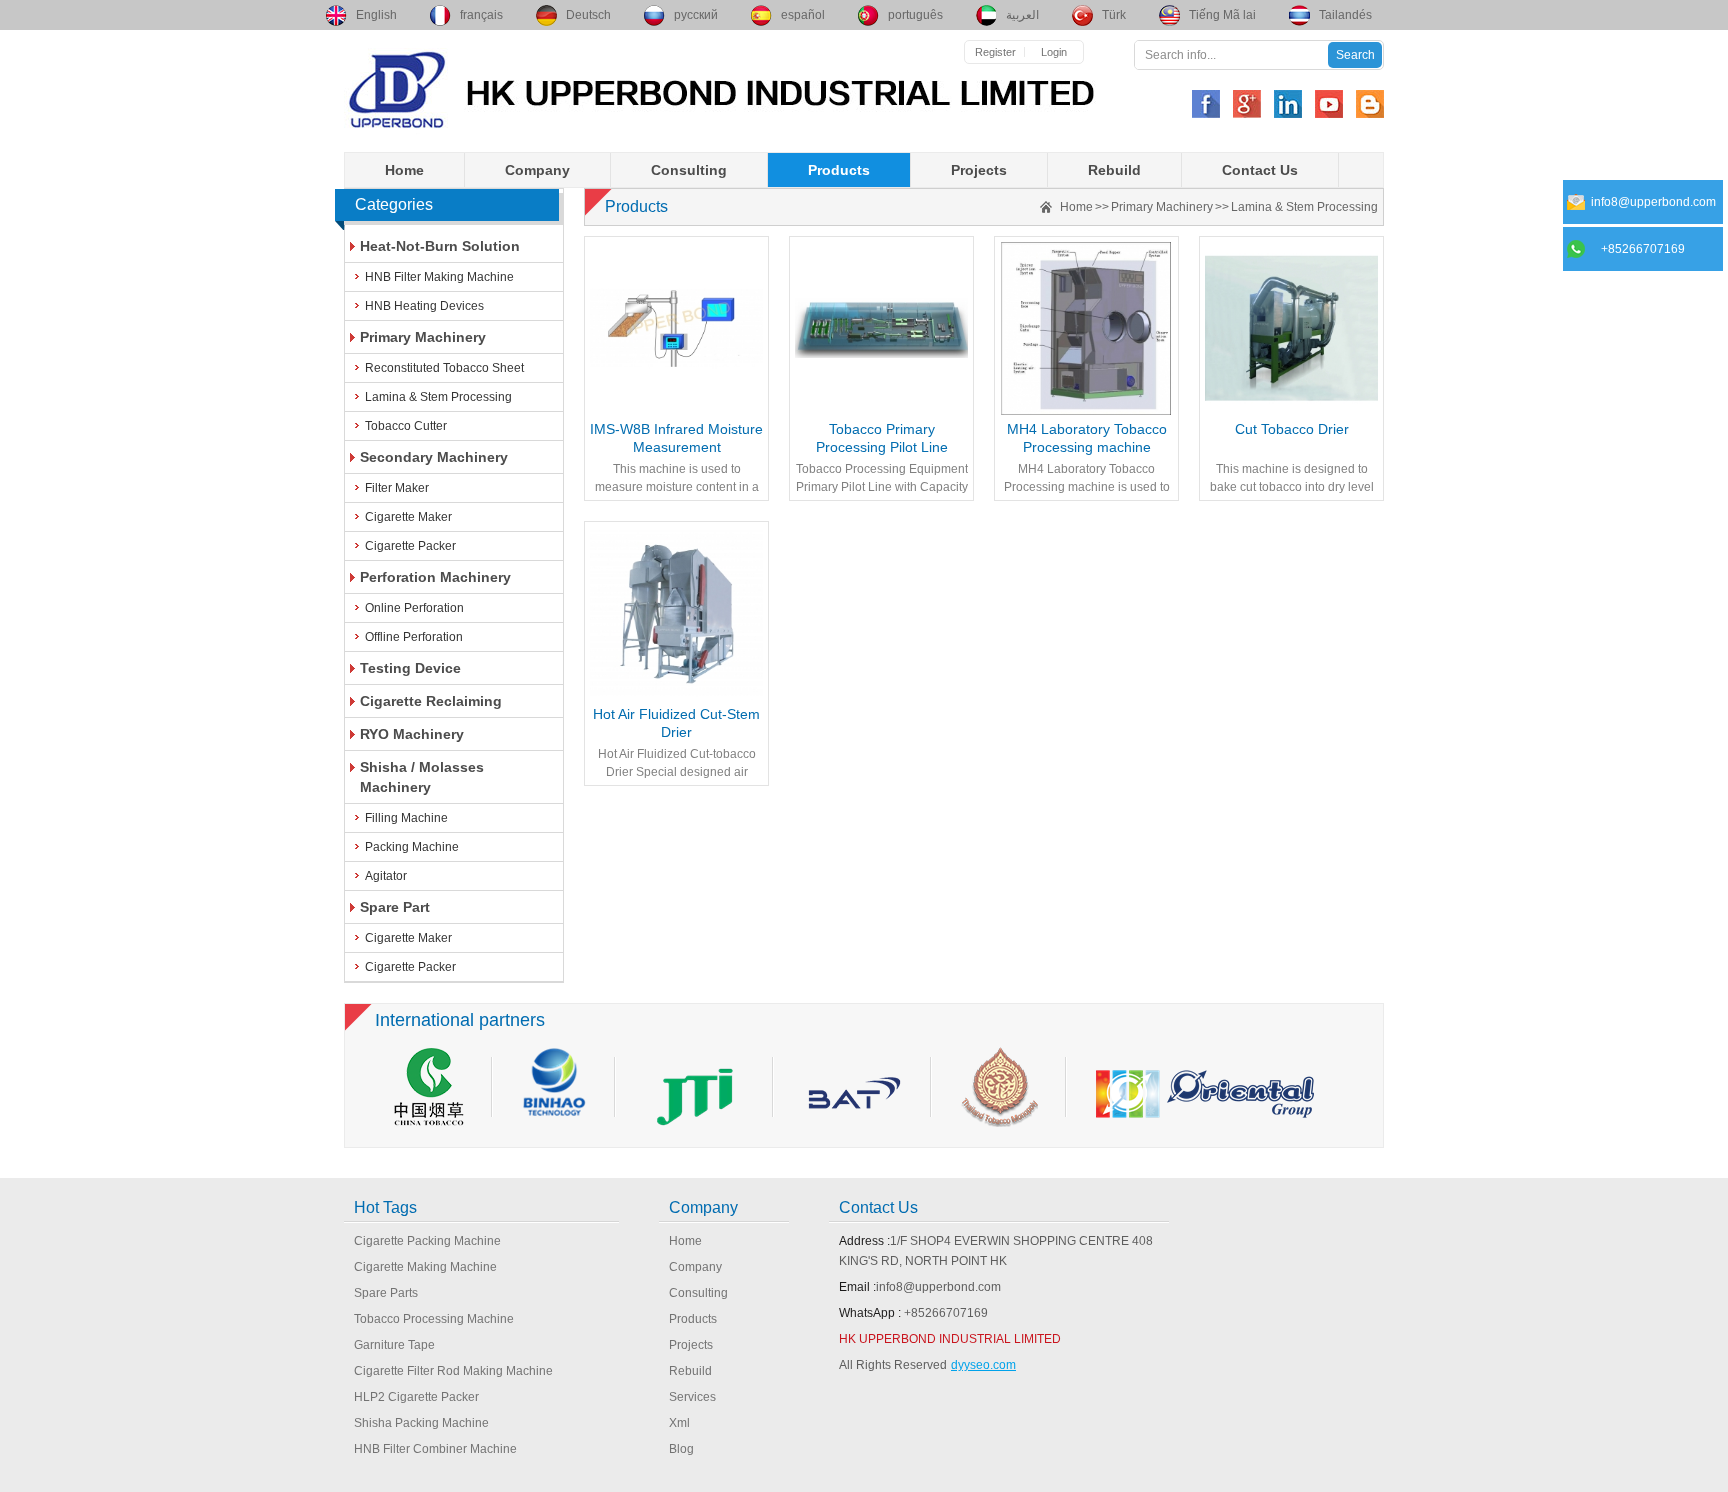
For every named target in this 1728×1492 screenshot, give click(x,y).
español (803, 15)
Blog (681, 1449)
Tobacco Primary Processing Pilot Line (882, 438)
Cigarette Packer (410, 546)
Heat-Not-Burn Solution (440, 246)
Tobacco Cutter (406, 426)
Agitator (386, 876)
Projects (979, 170)
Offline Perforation (414, 637)
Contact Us (1260, 170)
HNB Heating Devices (424, 306)
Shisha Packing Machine (421, 1423)
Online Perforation (414, 608)
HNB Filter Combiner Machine (435, 1449)
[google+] (1247, 104)
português (915, 15)
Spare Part (395, 907)
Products (839, 170)
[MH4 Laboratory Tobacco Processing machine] (1086, 328)
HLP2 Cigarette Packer (416, 1397)
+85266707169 (946, 1313)
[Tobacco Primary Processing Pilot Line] (881, 328)
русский (696, 15)
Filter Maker (397, 488)
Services (692, 1397)
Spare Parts (386, 1293)
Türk (1114, 15)
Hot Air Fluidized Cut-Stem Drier (676, 723)
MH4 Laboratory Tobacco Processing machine (1087, 438)
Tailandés (1345, 15)
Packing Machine (412, 847)
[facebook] (1206, 104)
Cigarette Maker (408, 517)
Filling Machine (406, 818)
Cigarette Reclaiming (431, 701)
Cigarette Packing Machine (427, 1241)
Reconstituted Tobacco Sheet (444, 368)
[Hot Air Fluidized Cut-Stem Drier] (676, 613)
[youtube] (1329, 104)
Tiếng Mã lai (1222, 15)
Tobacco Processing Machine (434, 1319)
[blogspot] (1370, 104)
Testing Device (410, 668)
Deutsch (588, 15)
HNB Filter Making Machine (439, 277)
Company (537, 170)
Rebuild (1114, 170)
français (481, 15)
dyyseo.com (983, 1365)
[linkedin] (1288, 104)
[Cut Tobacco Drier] (1291, 328)
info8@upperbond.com (938, 1287)
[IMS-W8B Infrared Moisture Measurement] (676, 328)
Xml (679, 1423)
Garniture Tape (394, 1345)
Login (1054, 52)
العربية (1022, 15)
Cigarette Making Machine (425, 1267)
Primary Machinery (423, 337)
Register (995, 52)
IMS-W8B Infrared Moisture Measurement (676, 438)
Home (404, 170)
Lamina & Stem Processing (438, 397)
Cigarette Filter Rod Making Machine (453, 1371)
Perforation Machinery (435, 577)
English (376, 15)
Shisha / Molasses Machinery (422, 777)
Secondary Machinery (434, 457)
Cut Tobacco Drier (1292, 429)
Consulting (689, 170)
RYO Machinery (412, 734)
